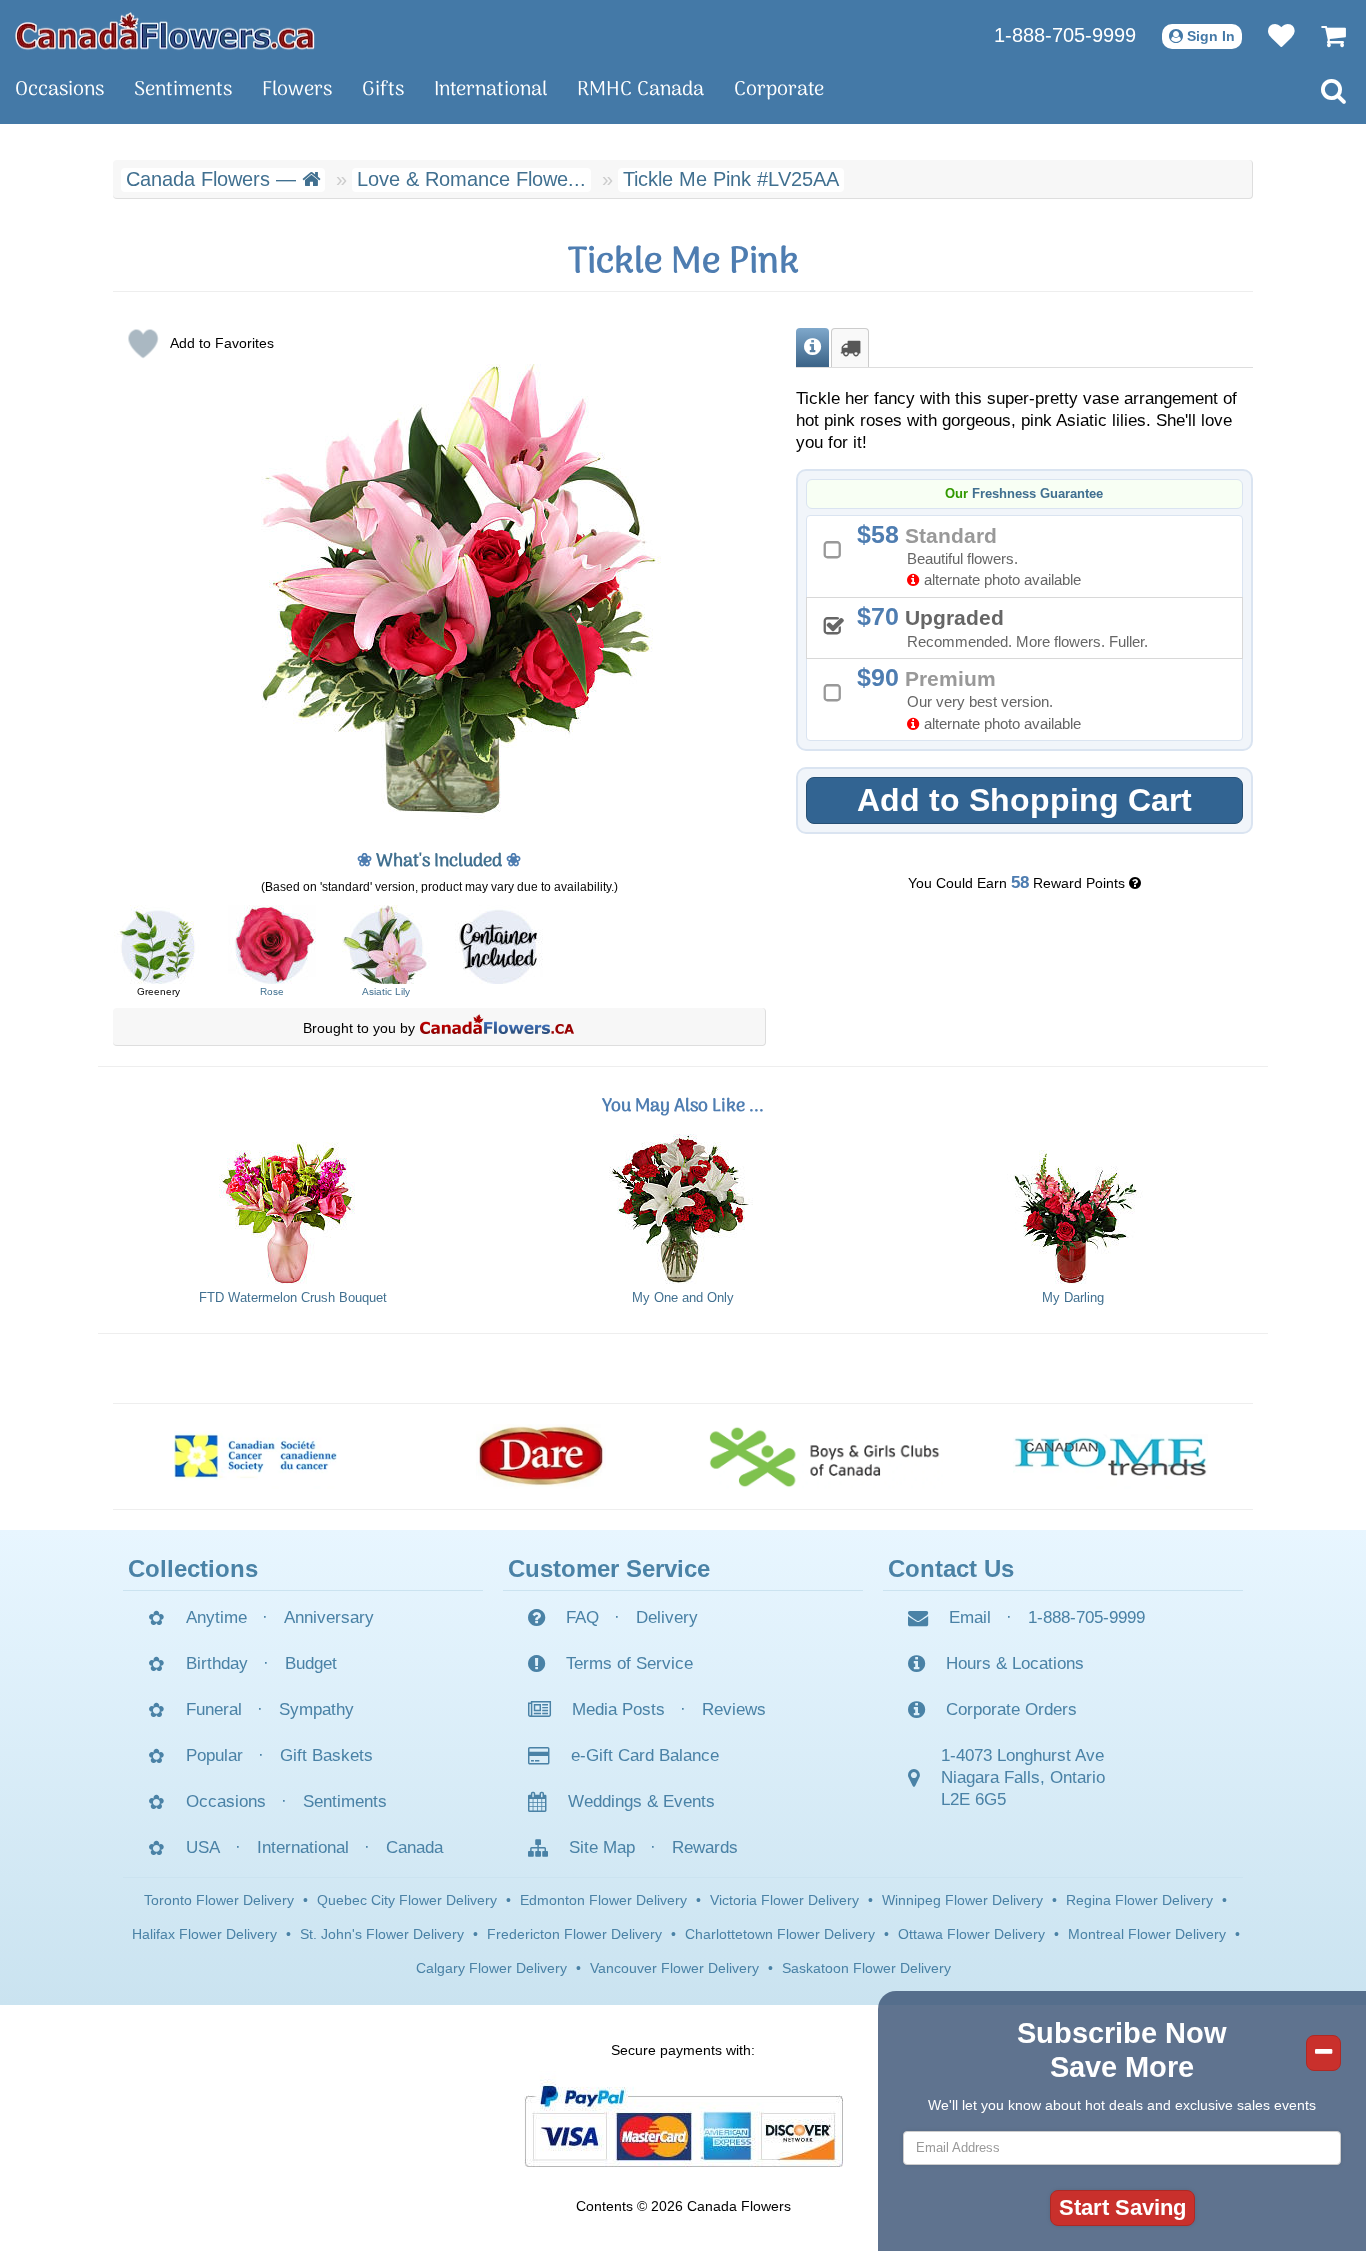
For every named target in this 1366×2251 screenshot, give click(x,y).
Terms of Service (629, 1663)
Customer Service (609, 1568)
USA (203, 1847)
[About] (812, 348)
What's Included (439, 861)
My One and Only (683, 1298)
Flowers (297, 90)
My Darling (1073, 1298)
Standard (976, 554)
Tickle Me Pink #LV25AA (731, 179)
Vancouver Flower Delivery (674, 1968)
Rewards (705, 1847)
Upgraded (1009, 626)
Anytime (216, 1617)
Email (970, 1617)
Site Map (602, 1847)
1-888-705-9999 (1065, 35)
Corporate (779, 90)
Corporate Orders (1011, 1709)
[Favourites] (1271, 35)
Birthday (217, 1663)
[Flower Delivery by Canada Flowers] (165, 30)
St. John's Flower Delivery (382, 1934)
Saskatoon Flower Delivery (866, 1968)
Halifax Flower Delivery (204, 1934)
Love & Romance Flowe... (471, 179)
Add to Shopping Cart (1024, 800)
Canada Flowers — (214, 179)
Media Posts (618, 1709)
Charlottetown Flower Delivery (780, 1934)
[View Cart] (1323, 35)
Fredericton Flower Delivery (574, 1934)
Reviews (734, 1709)
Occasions (59, 90)
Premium (976, 697)
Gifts (383, 90)
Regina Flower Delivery (1139, 1900)
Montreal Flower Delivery (1147, 1934)
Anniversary (329, 1617)
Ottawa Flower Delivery (971, 1934)
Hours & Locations (1015, 1663)
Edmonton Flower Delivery (603, 1900)
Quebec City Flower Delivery (407, 1900)
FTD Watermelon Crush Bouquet (293, 1298)
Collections (193, 1568)
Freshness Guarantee (1037, 494)
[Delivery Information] (850, 348)
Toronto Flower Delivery (219, 1900)
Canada (414, 1847)
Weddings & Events (641, 1801)
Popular (214, 1755)
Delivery (667, 1617)
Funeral (214, 1709)
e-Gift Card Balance (645, 1755)
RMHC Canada (640, 90)
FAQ (582, 1617)
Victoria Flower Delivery (784, 1900)
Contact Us (951, 1568)
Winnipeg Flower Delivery (962, 1900)
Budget (311, 1663)
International (490, 90)
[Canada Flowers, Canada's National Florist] (497, 1028)
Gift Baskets (326, 1755)
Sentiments (183, 90)
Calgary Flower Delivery (491, 1968)
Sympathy (316, 1709)
